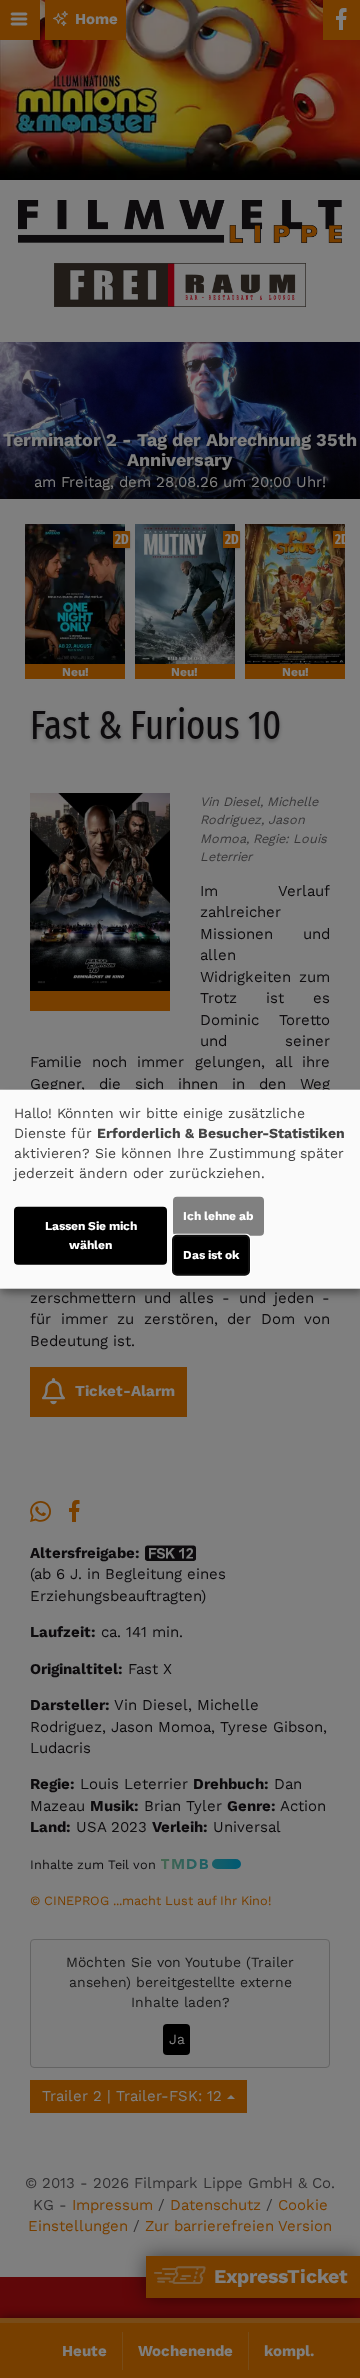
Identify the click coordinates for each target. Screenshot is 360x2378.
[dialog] (180, 1189)
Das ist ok (211, 1254)
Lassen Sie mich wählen (91, 1234)
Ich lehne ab (218, 1215)
